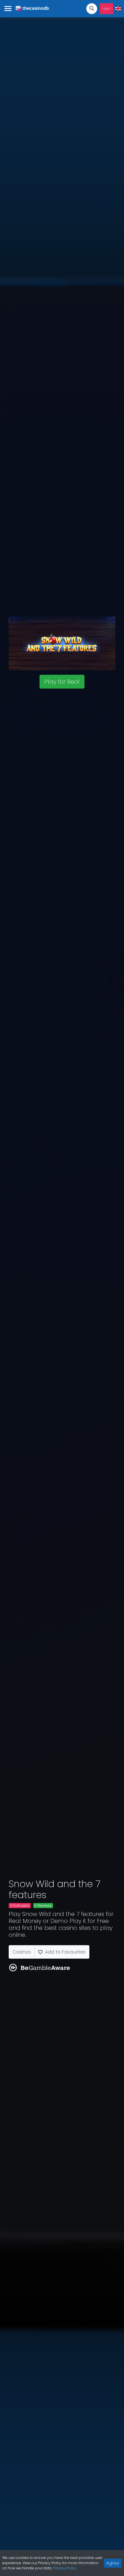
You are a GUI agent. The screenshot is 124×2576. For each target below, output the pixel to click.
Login (107, 9)
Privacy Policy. (65, 2568)
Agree (113, 2563)
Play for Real (62, 682)
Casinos (22, 1952)
